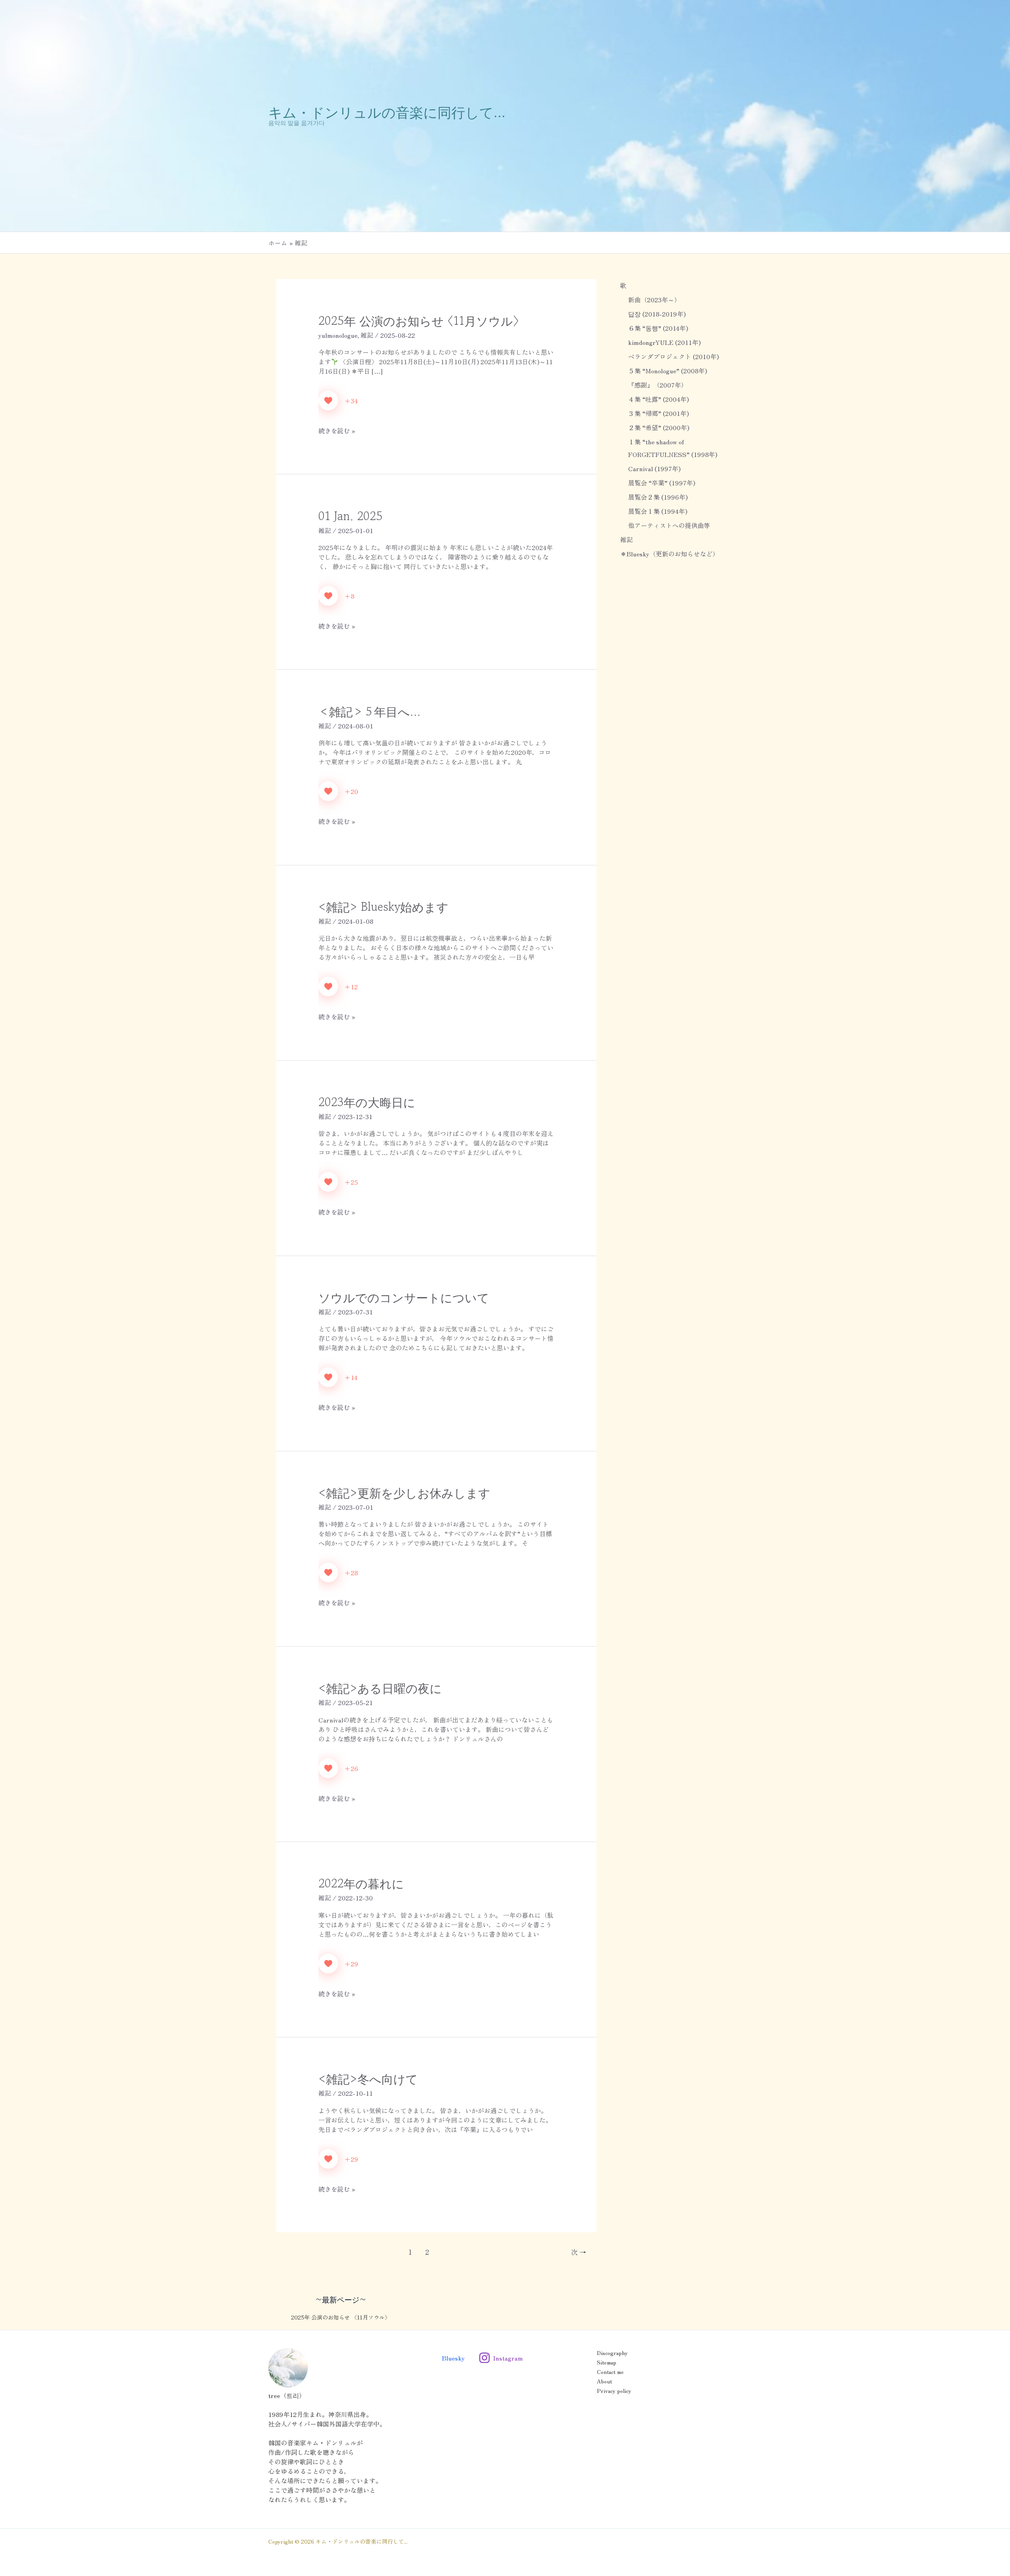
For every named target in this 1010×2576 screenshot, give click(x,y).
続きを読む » (337, 431)
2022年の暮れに (361, 1883)
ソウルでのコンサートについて (404, 1297)
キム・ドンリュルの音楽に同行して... (387, 111)
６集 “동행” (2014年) (658, 328)
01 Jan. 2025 (351, 516)
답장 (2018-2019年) (657, 314)
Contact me (610, 2372)
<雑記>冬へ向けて (368, 2078)
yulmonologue (338, 335)
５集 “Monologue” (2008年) (668, 371)
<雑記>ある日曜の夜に (380, 1688)
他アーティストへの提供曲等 (669, 525)
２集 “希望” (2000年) (659, 427)
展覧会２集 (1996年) (658, 497)
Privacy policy (614, 2391)
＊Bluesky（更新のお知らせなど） (670, 554)
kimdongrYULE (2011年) (664, 342)
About (604, 2381)
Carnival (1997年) (654, 468)
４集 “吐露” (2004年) (658, 399)
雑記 (367, 335)
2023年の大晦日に (367, 1102)
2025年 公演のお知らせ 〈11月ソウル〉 (419, 320)
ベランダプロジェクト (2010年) (673, 356)
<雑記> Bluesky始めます (383, 906)
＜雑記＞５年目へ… (369, 711)
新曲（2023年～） (654, 300)
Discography (612, 2353)
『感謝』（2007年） (658, 385)
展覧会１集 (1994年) (658, 511)
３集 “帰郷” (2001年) (658, 413)
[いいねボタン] (328, 401)
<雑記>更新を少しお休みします (404, 1492)
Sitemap (607, 2362)
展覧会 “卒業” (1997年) (662, 483)
